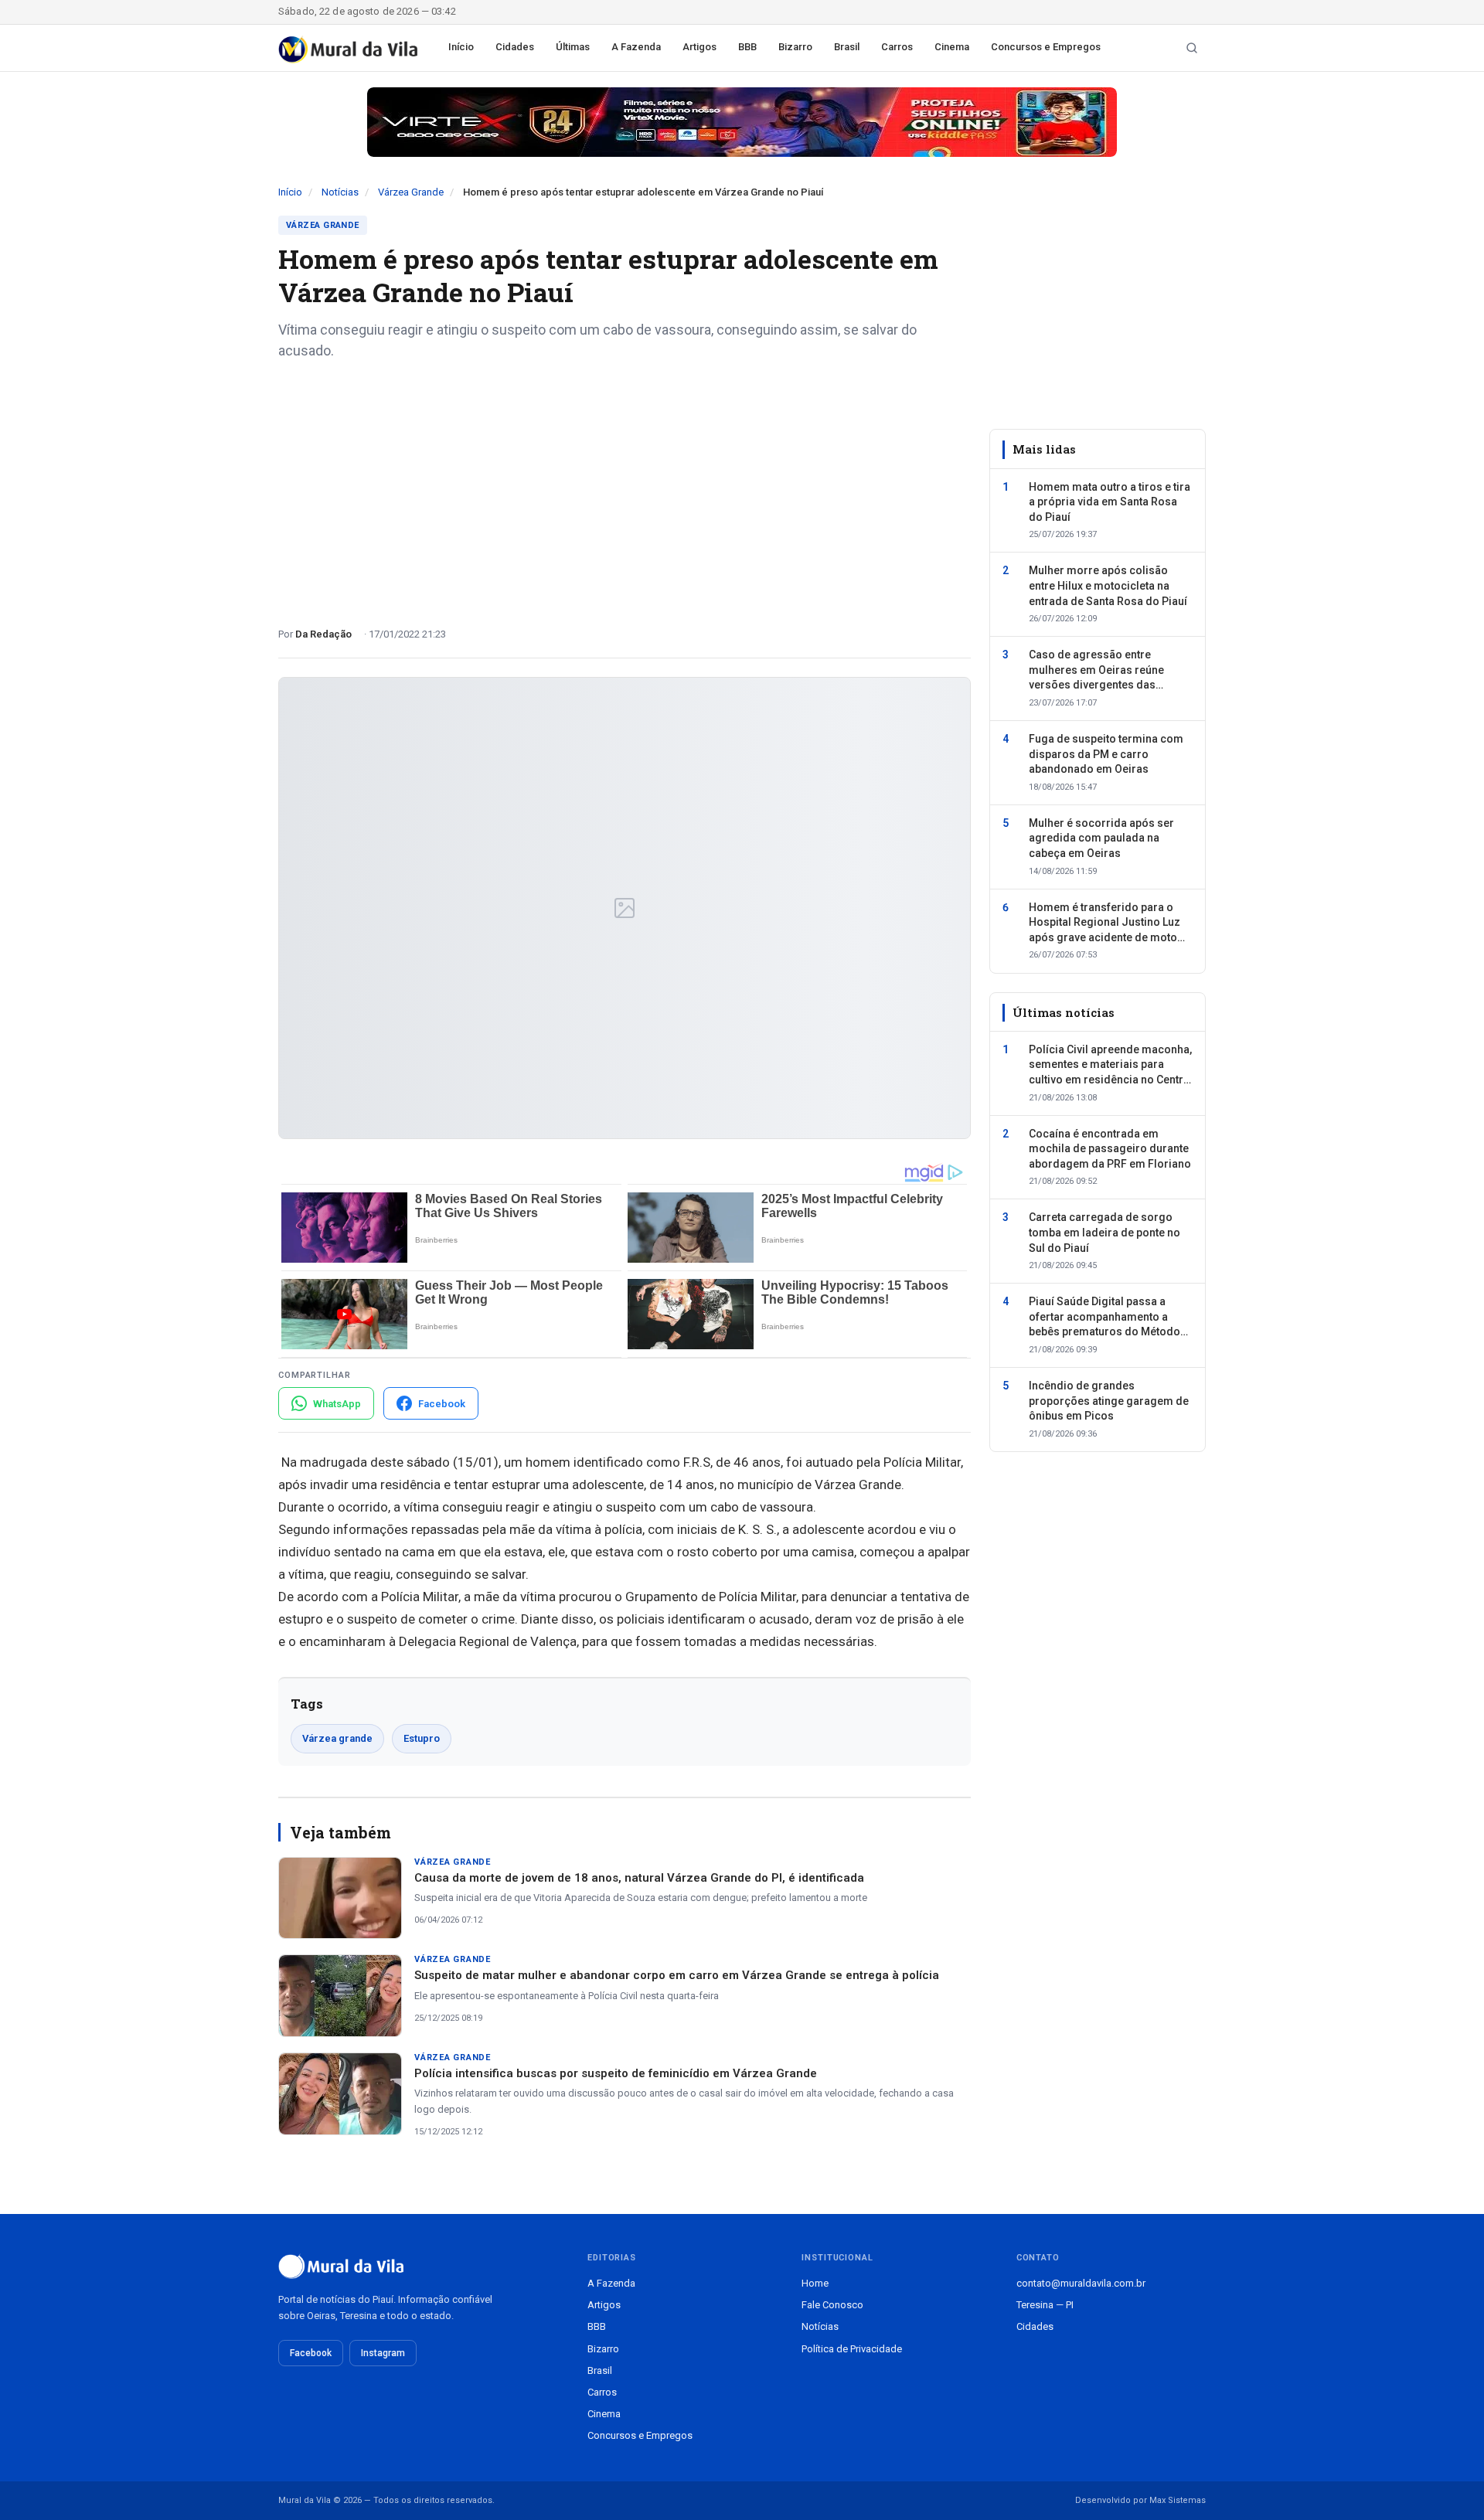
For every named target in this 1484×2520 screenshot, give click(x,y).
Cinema (952, 47)
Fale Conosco (832, 2305)
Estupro (422, 1738)
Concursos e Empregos (1046, 47)
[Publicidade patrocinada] (742, 122)
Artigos (699, 47)
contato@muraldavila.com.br (1081, 2283)
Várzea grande (337, 1738)
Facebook (311, 2353)
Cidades (515, 47)
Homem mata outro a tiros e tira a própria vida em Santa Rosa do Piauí (1110, 501)
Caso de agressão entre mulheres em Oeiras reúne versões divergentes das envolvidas (1096, 671)
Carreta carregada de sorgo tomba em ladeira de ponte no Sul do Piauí (1104, 1232)
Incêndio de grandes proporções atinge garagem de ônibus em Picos (1109, 1401)
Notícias (340, 192)
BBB (747, 47)
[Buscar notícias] (1192, 48)
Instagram (383, 2353)
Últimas (573, 47)
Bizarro (795, 47)
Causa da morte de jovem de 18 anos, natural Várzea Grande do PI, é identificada (639, 1878)
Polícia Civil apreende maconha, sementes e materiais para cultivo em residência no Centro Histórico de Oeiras (1110, 1066)
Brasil (847, 47)
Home (815, 2283)
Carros (897, 47)
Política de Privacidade (852, 2349)
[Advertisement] (625, 488)
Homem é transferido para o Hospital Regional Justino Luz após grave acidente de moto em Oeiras (1104, 923)
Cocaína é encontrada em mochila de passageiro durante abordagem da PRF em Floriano (1110, 1148)
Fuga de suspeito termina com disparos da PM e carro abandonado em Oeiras (1106, 754)
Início (461, 47)
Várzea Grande (411, 192)
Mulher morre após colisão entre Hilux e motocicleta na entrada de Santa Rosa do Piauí (1108, 585)
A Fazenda (636, 47)
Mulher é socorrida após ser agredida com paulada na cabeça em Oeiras (1101, 838)
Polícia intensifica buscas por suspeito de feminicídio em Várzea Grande (616, 2073)
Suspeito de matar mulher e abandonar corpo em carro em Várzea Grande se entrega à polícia (677, 1975)
